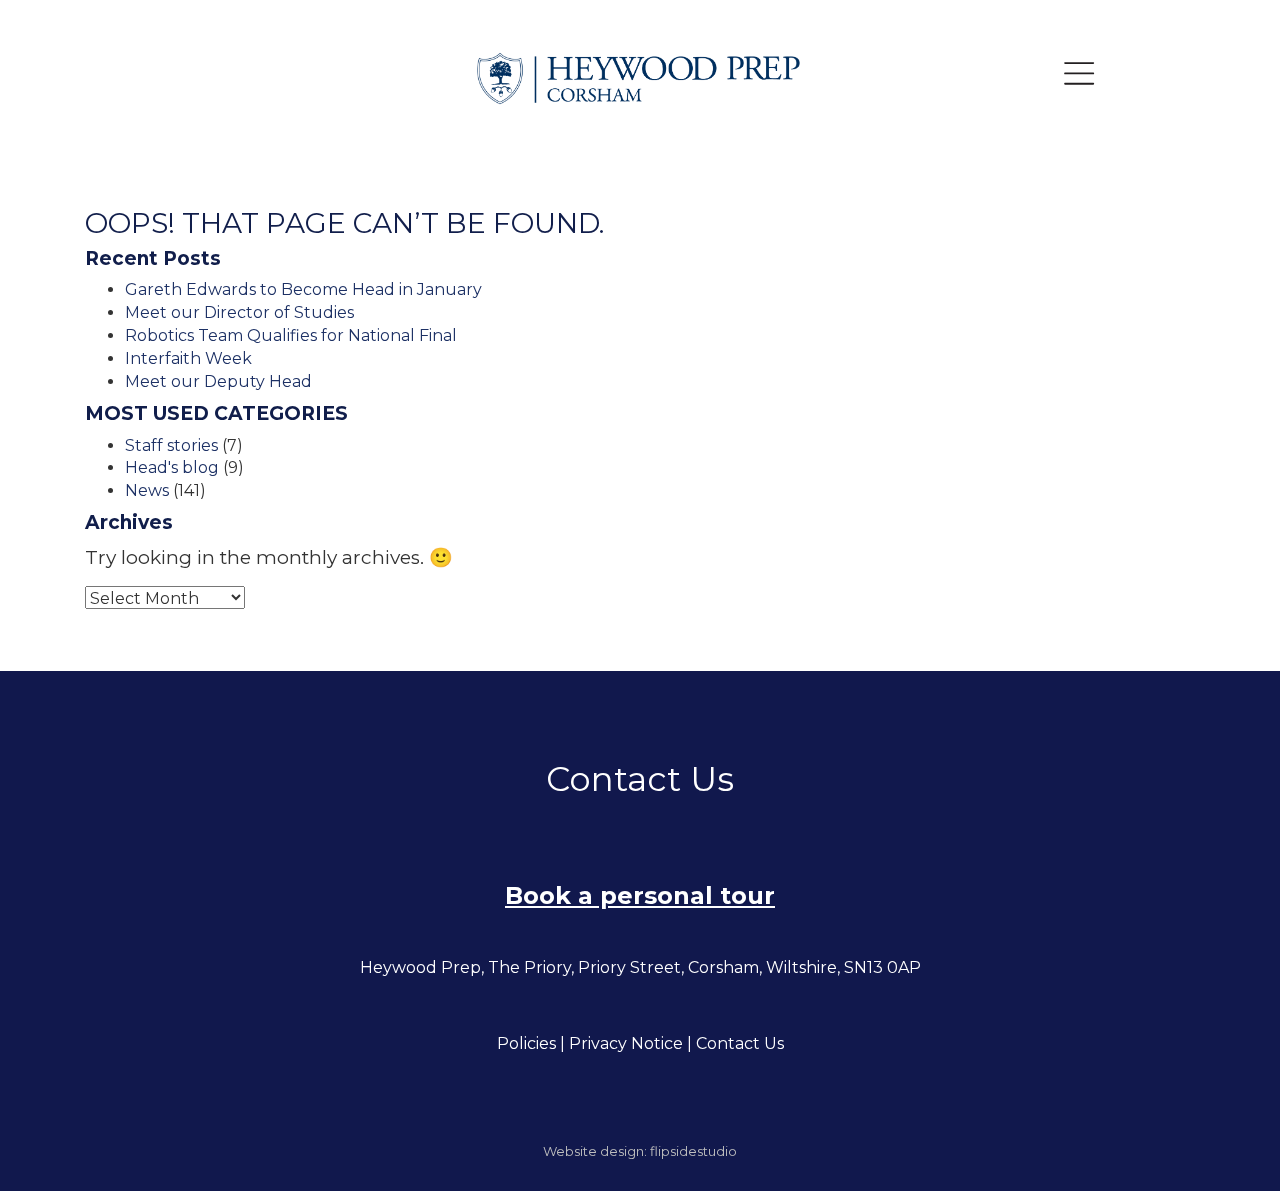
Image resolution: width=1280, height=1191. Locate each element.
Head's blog (172, 467)
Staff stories (171, 445)
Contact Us (740, 1043)
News (147, 490)
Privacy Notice (626, 1043)
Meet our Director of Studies (239, 312)
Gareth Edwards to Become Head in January (303, 289)
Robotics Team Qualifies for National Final (291, 335)
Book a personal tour (640, 895)
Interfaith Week (188, 358)
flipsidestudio (693, 1151)
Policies (526, 1043)
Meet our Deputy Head (218, 381)
